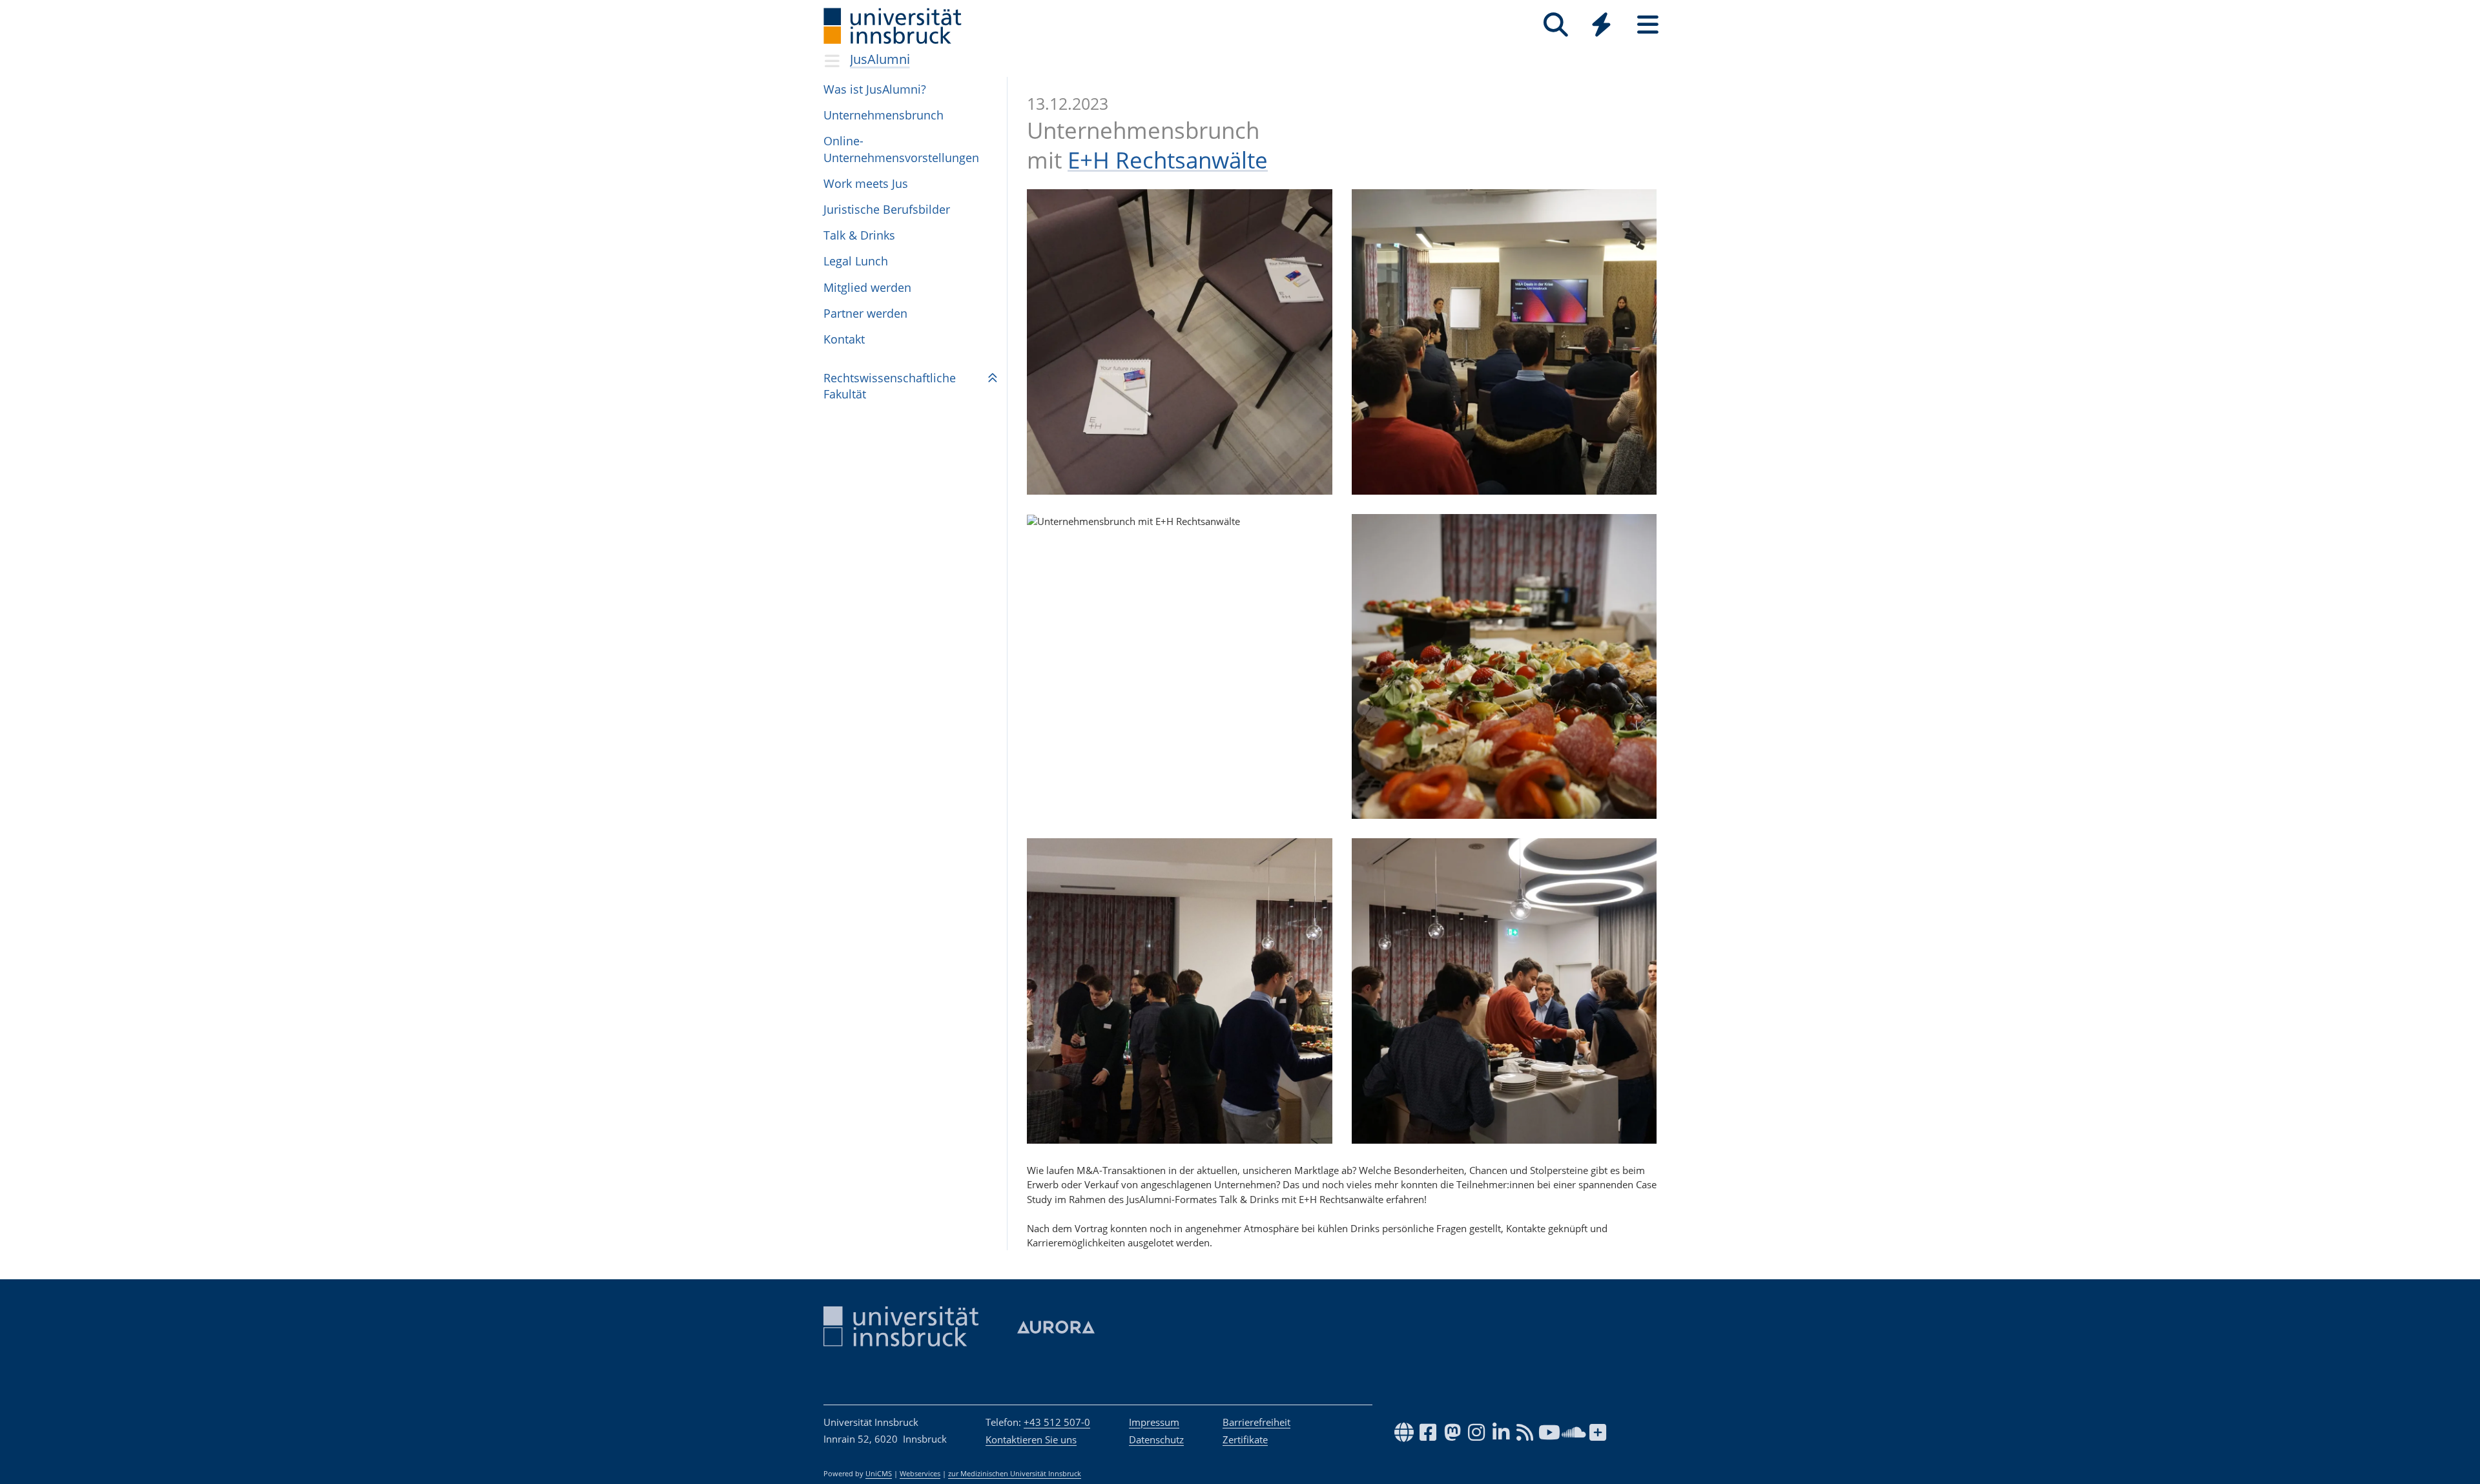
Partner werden (865, 313)
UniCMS (879, 1474)
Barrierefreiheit (1256, 1422)
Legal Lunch (856, 261)
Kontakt (844, 339)
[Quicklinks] (1601, 25)
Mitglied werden (867, 287)
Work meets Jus (866, 183)
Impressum (1154, 1422)
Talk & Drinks (859, 235)
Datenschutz (1156, 1439)
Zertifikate (1245, 1439)
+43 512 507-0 (1057, 1422)
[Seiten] (1648, 25)
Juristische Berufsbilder (887, 209)
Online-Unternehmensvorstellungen (901, 149)
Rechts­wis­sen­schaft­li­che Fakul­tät (890, 386)
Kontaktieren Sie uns (1031, 1439)
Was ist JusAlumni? (875, 89)
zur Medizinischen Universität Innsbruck (1015, 1474)
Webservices (920, 1474)
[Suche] (1555, 25)
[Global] (1602, 26)
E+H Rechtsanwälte (1168, 160)
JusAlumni (880, 59)
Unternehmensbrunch (883, 115)
